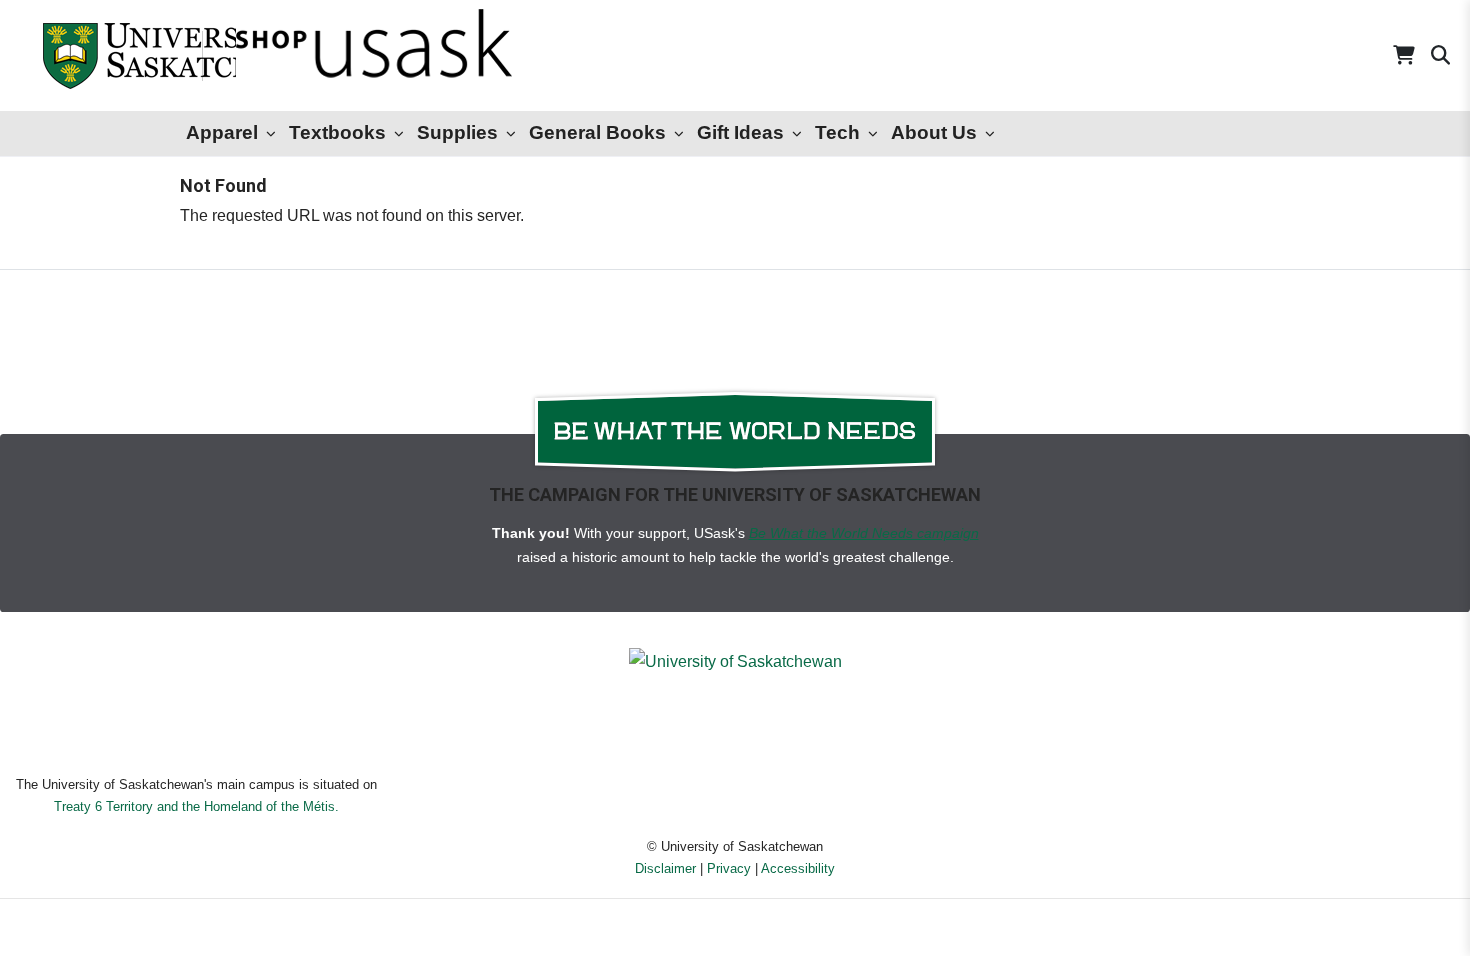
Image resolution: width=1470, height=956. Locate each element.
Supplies (457, 132)
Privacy (729, 868)
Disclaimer (665, 868)
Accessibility (798, 868)
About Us (934, 132)
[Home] (99, 55)
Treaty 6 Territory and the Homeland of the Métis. (196, 806)
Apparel (222, 132)
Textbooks (337, 132)
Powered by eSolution (735, 930)
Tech (837, 132)
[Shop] (320, 55)
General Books (597, 132)
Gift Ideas (740, 132)
